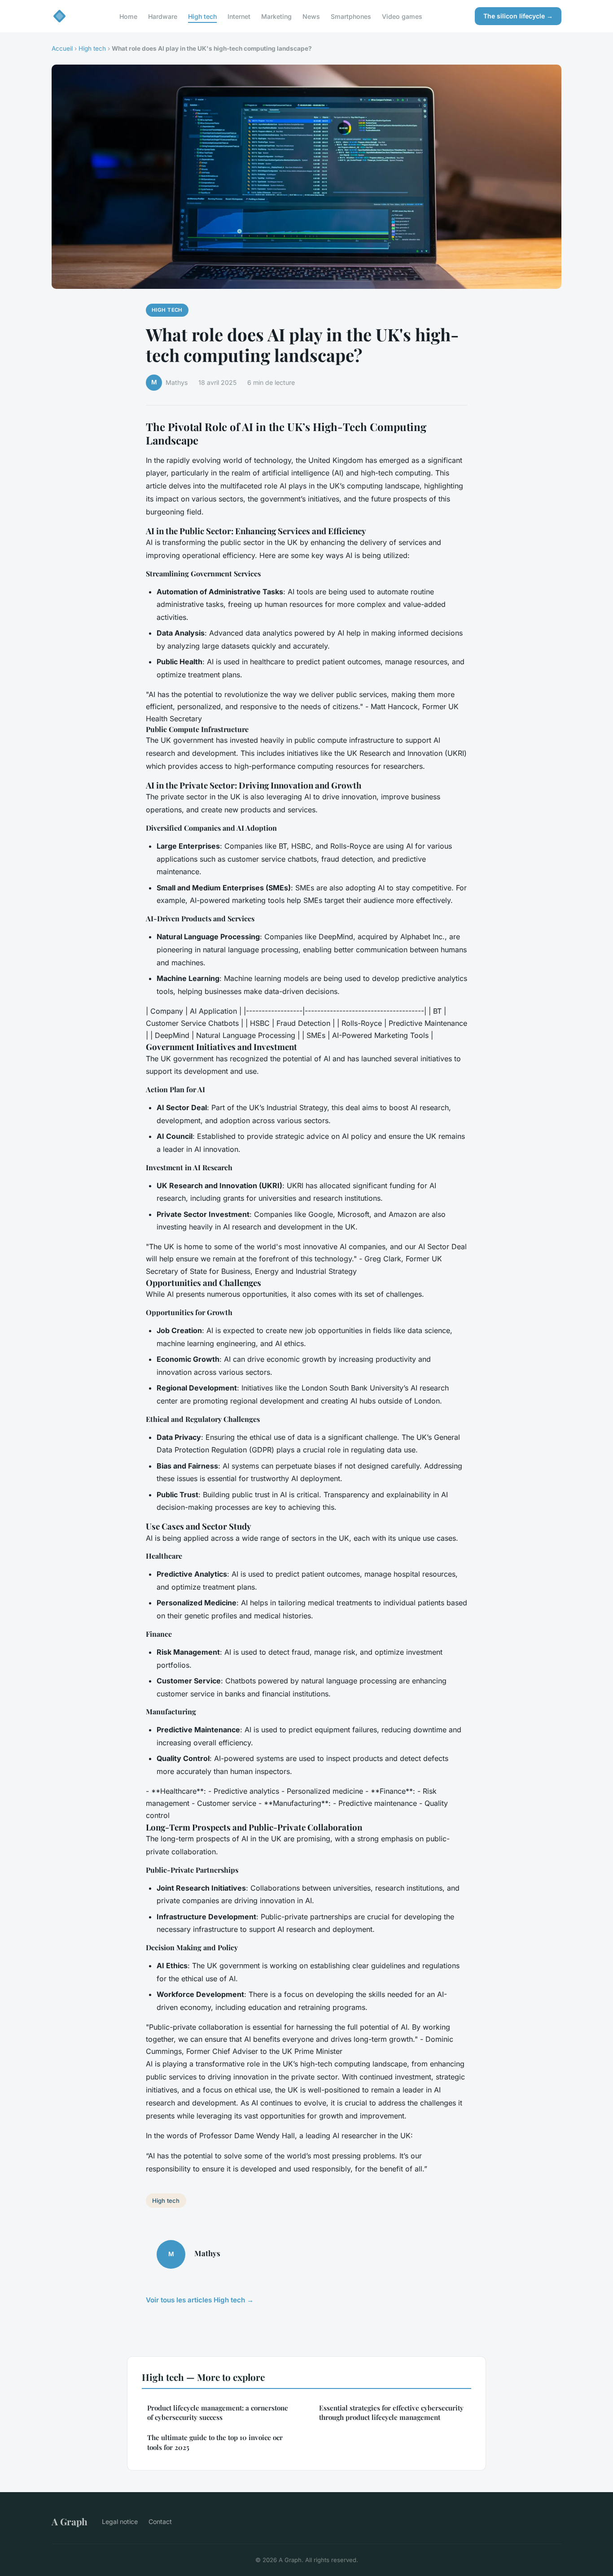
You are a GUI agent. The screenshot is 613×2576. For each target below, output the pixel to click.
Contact (160, 2522)
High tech (202, 16)
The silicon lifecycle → (518, 16)
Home (128, 16)
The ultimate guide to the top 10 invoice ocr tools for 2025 (215, 2442)
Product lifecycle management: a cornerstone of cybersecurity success (218, 2413)
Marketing (276, 16)
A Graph (70, 2521)
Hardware (163, 16)
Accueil (62, 48)
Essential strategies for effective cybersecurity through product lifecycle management (391, 2413)
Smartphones (351, 16)
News (311, 16)
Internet (239, 16)
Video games (402, 16)
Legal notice (120, 2522)
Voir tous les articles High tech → (200, 2300)
